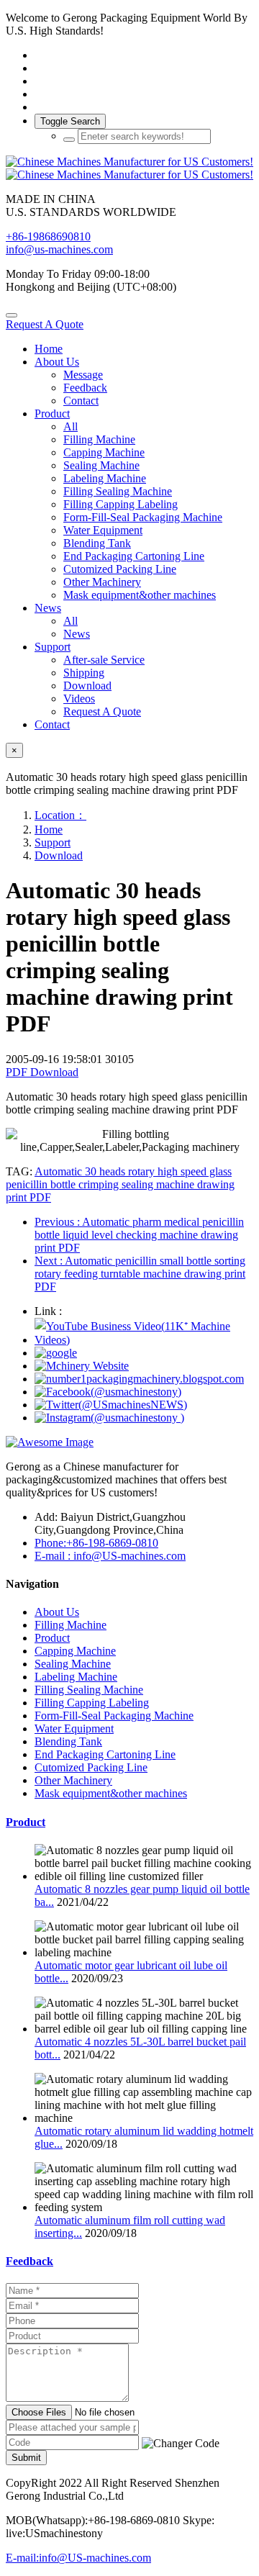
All (71, 426)
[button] (181, 2444)
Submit (26, 2458)
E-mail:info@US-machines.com (78, 2558)
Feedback (29, 2261)
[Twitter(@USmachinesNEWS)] (111, 1405)
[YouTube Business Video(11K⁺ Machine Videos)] (144, 1340)
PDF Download (42, 1072)
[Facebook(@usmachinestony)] (108, 1392)
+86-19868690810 (48, 236)
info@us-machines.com (59, 249)
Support (53, 842)
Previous (139, 1235)
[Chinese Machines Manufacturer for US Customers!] (129, 168)
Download (59, 855)
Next (140, 1274)
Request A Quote (45, 324)
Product (26, 1822)
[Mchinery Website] (82, 1366)
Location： (60, 815)
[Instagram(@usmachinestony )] (109, 1418)
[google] (56, 1353)
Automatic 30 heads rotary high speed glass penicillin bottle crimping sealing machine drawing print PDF (120, 1184)
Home (49, 349)
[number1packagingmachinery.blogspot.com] (139, 1379)
